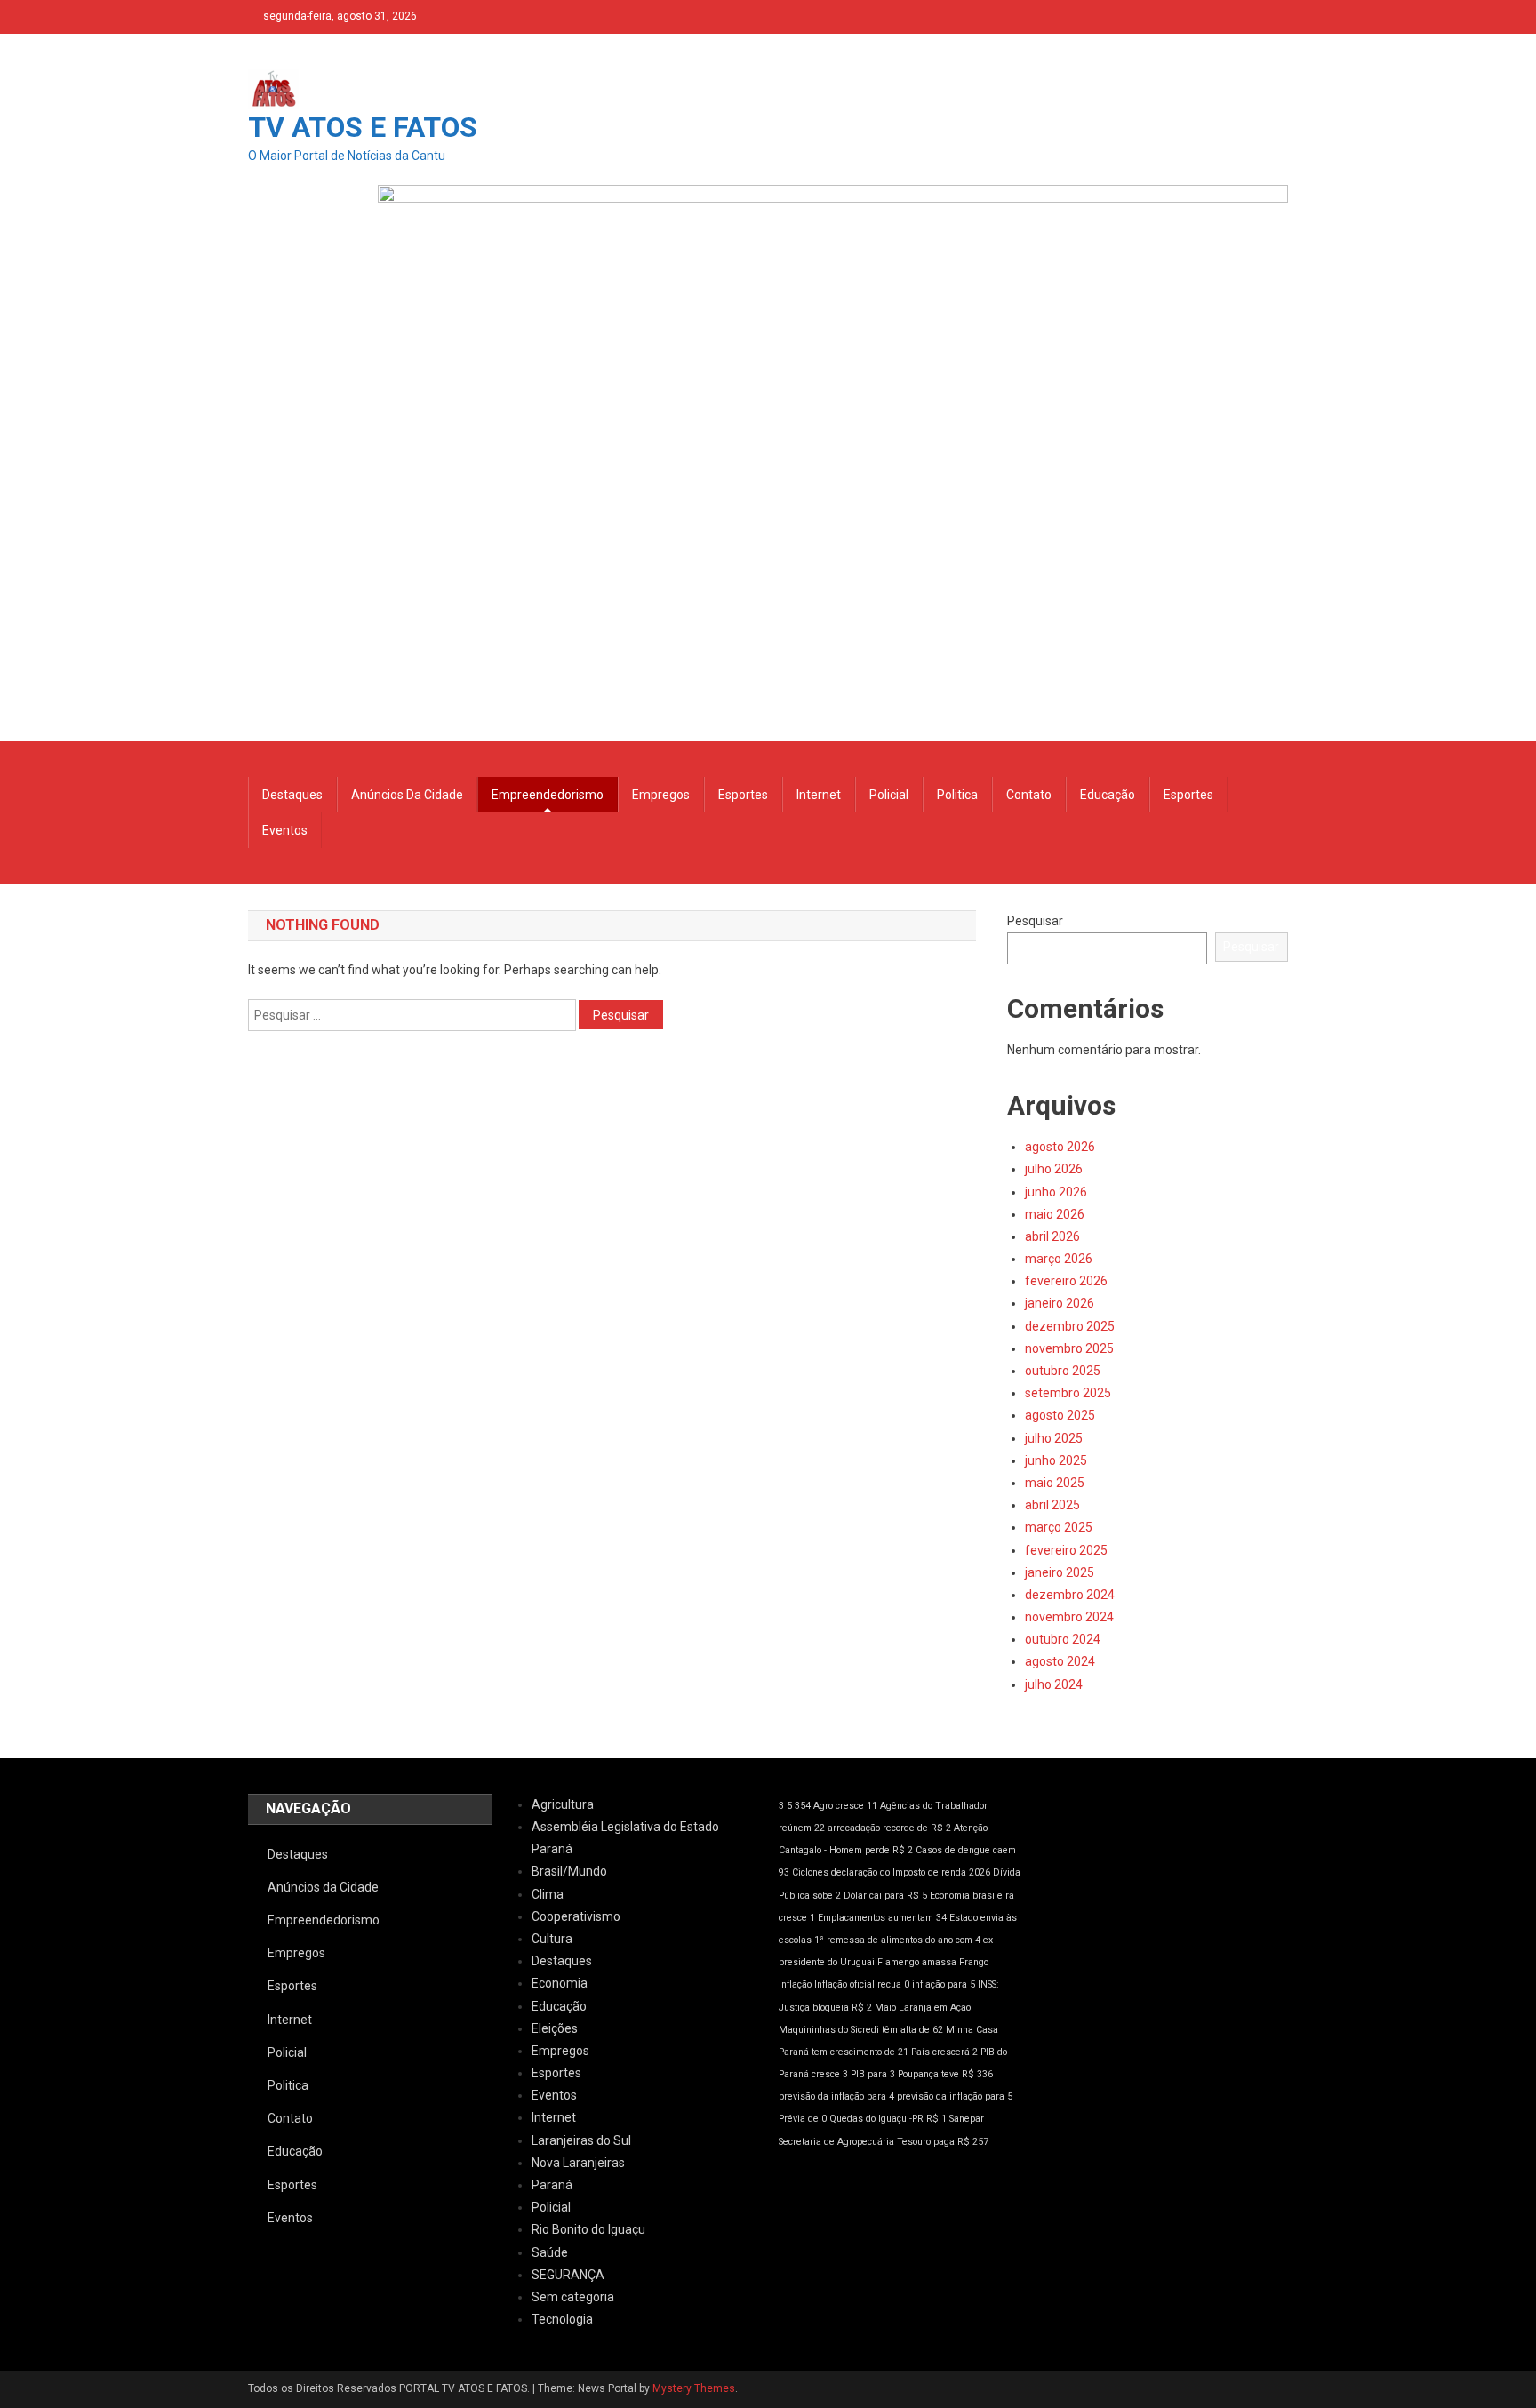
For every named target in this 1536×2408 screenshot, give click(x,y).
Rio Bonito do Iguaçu (588, 2229)
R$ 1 (936, 2119)
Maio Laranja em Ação (923, 2008)
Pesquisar (1035, 921)
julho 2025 (1054, 1438)
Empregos (661, 795)
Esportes (743, 795)
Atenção (971, 1828)
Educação (1108, 795)
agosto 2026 (1060, 1147)
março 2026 (1059, 1259)
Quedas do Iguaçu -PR (876, 2119)
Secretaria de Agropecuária (836, 2142)
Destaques (292, 795)
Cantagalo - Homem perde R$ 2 (846, 1850)
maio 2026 (1055, 1214)
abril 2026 (1052, 1236)
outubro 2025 (1063, 1371)
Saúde (550, 2252)
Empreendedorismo (548, 795)
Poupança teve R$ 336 (945, 2074)
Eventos (285, 830)
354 (803, 1806)
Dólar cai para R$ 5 (885, 1896)
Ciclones (810, 1872)
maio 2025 (1055, 1483)
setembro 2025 (1068, 1393)
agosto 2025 (1060, 1415)
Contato (1029, 795)
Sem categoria (573, 2297)
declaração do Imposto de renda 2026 (911, 1872)
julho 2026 (1054, 1169)
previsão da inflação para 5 (955, 2096)
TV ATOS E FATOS (363, 127)
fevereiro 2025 (1066, 1550)
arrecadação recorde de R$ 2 (889, 1828)
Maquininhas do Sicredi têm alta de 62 (861, 2030)
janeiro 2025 (1060, 1572)
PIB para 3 (873, 2074)
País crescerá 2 (944, 2052)
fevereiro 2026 (1066, 1281)
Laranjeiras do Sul (581, 2140)
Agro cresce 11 (845, 1806)
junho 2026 (1056, 1192)
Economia (560, 1983)
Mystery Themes (694, 2388)
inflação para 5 (944, 1984)
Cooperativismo (576, 1916)
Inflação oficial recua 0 (862, 1984)
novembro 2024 (1069, 1617)
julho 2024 (1054, 1684)
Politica (957, 795)
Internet (819, 795)
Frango (974, 1962)
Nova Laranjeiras (578, 2163)
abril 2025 (1052, 1505)
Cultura (552, 1939)
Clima (548, 1894)
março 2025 (1059, 1527)
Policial (889, 795)
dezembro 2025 (1070, 1326)
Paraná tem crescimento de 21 (844, 2052)
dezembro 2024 (1070, 1595)
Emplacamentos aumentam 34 (882, 1918)
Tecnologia (562, 2319)
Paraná (552, 2185)
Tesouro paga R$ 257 (943, 2142)
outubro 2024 (1063, 1639)
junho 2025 (1056, 1460)
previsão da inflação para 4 (836, 2096)
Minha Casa (972, 2030)
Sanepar (967, 2119)
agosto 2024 (1060, 1661)
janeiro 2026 (1060, 1303)
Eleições (555, 2028)
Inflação (795, 1984)
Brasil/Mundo (569, 1871)
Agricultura (563, 1804)
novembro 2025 (1069, 1348)
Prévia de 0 (803, 2119)
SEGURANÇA (568, 2275)
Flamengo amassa (917, 1962)
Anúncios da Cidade (407, 795)
